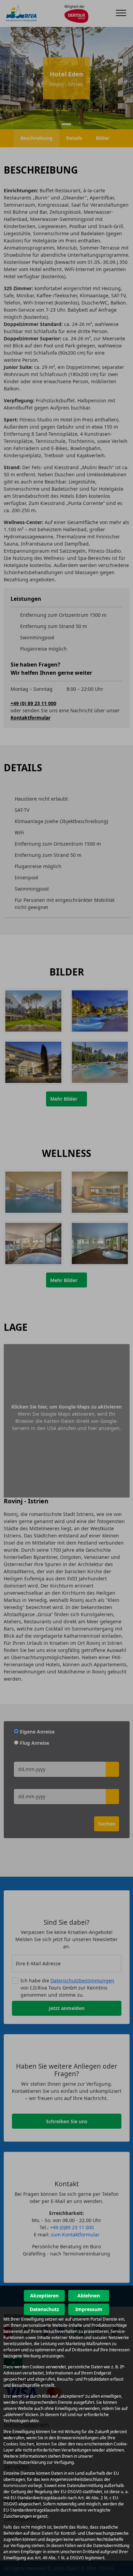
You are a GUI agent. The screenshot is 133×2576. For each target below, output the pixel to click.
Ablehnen (89, 2296)
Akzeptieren (44, 2296)
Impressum (89, 2309)
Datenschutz (44, 2309)
